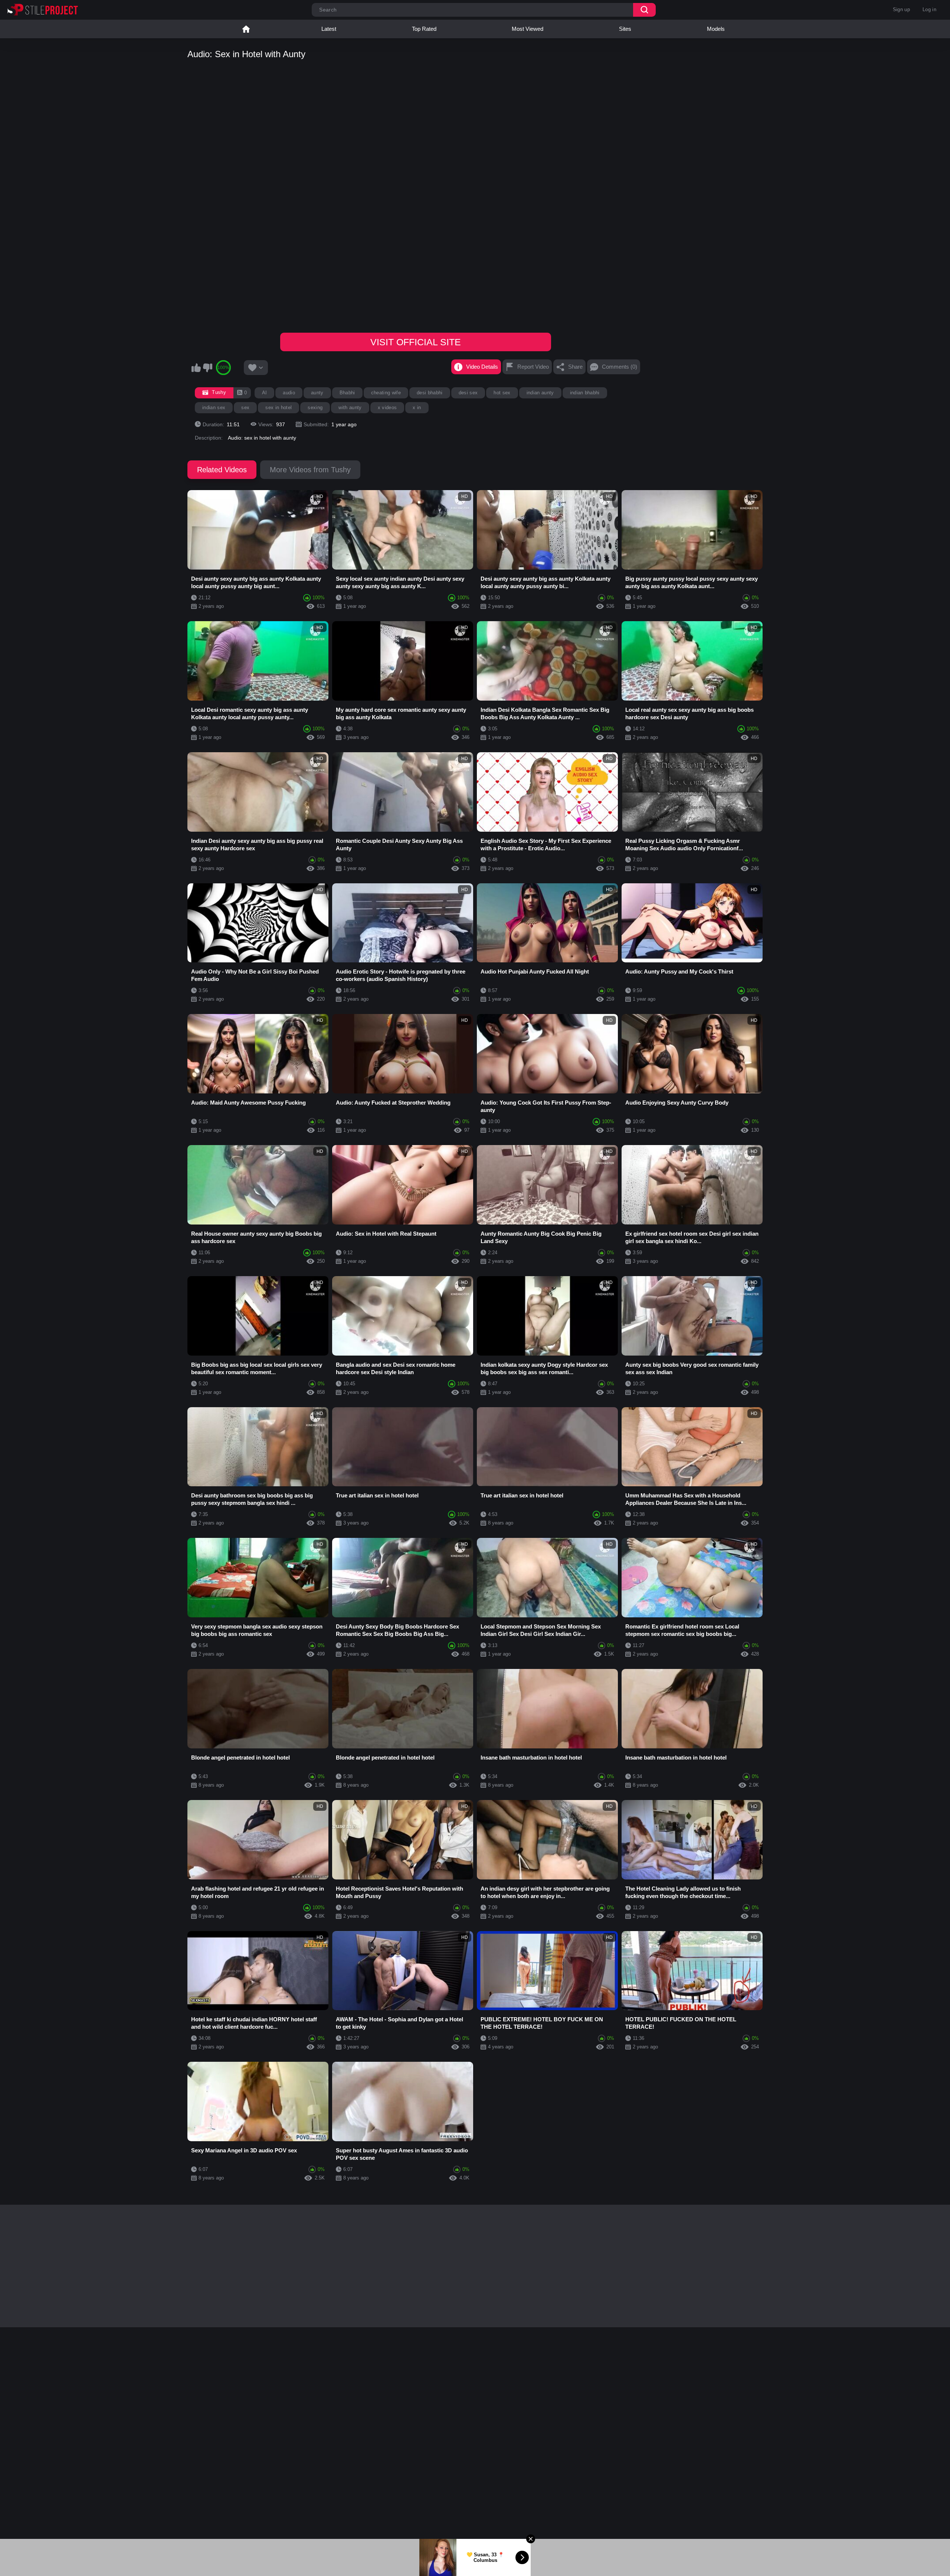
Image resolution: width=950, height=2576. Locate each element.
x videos (387, 407)
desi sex (468, 393)
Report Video (533, 367)
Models (716, 29)
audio (289, 393)
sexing (315, 407)
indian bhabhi (585, 393)
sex (245, 407)
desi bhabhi (430, 393)
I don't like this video (207, 368)
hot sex (502, 393)
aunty (317, 393)
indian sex (214, 407)
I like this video (196, 368)
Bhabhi (347, 393)
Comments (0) (620, 367)
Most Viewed (528, 29)
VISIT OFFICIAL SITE (416, 342)
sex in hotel (279, 407)
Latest (329, 29)
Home (246, 29)
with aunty (350, 407)
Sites (625, 29)
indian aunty (540, 393)
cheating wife (386, 393)
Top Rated (424, 29)
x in (417, 407)
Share (575, 367)
